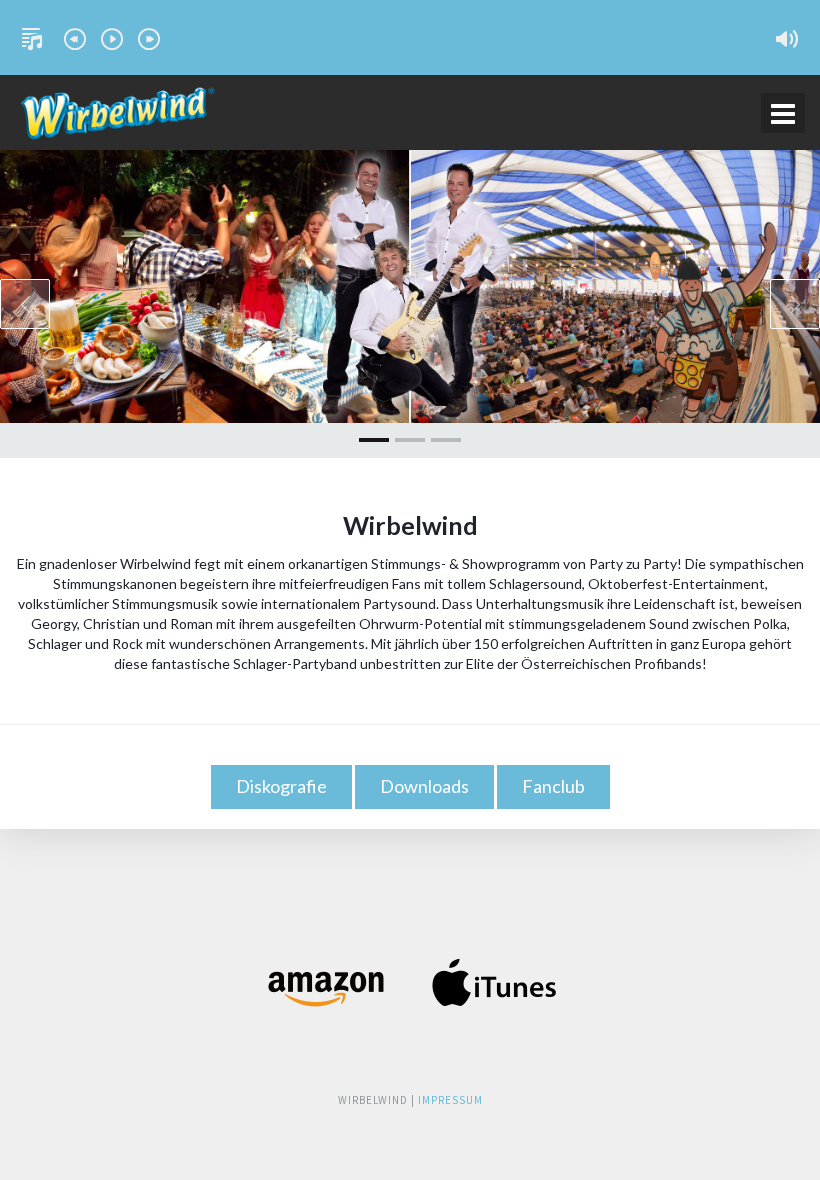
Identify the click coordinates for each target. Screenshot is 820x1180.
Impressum (450, 1100)
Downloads (424, 786)
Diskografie (281, 786)
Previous (25, 304)
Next (795, 304)
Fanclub (553, 786)
